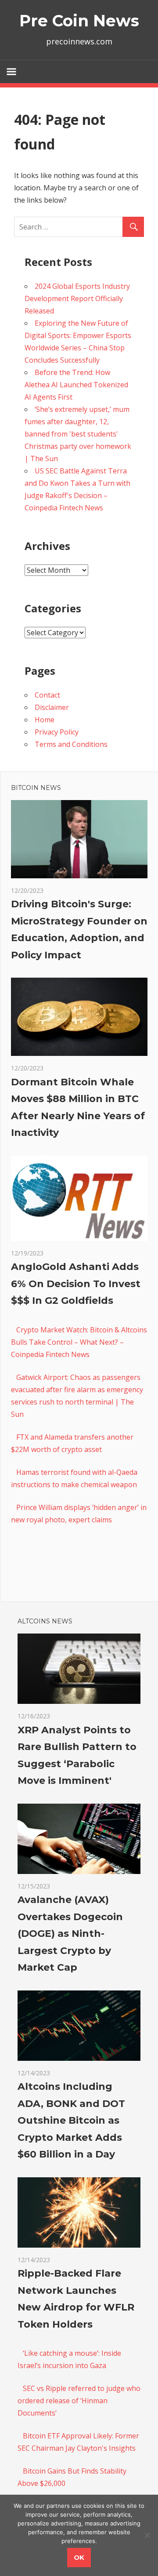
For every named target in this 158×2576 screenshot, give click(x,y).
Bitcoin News (36, 788)
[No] (147, 2535)
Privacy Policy (57, 732)
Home (45, 720)
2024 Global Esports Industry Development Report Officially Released (77, 298)
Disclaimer (52, 707)
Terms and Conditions (71, 744)
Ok (79, 2557)
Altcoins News (45, 1621)
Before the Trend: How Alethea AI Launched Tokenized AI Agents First (76, 385)
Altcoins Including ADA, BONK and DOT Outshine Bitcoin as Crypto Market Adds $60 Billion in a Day (71, 2120)
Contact (47, 695)
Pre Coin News (79, 21)
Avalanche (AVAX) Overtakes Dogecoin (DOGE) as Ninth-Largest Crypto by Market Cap (70, 1934)
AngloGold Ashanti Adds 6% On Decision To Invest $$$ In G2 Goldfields (76, 1284)
